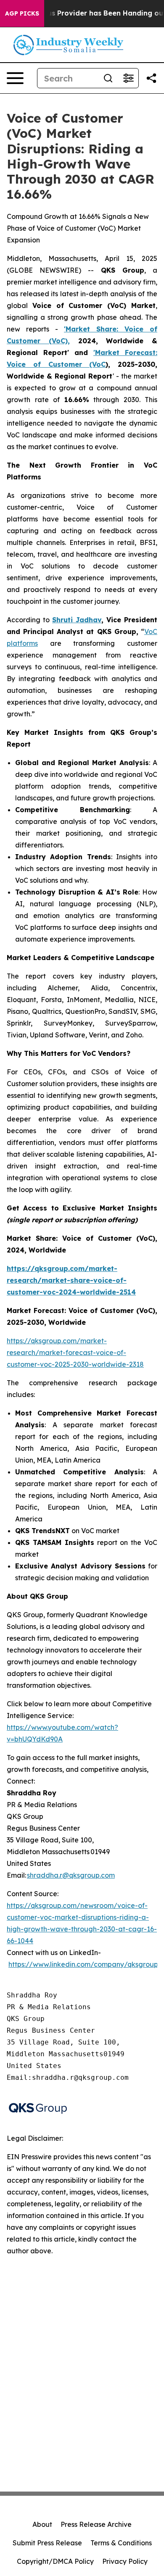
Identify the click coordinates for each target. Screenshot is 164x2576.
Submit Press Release (47, 2543)
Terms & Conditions (121, 2543)
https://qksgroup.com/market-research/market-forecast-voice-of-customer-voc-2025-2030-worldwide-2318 (75, 1352)
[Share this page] (151, 78)
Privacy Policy (125, 2561)
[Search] (108, 78)
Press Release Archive (96, 2524)
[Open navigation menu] (15, 78)
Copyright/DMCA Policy (55, 2561)
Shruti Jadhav (77, 620)
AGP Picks (22, 13)
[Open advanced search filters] (128, 78)
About (42, 2524)
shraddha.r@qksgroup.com (71, 1875)
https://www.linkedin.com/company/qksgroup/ (85, 1964)
